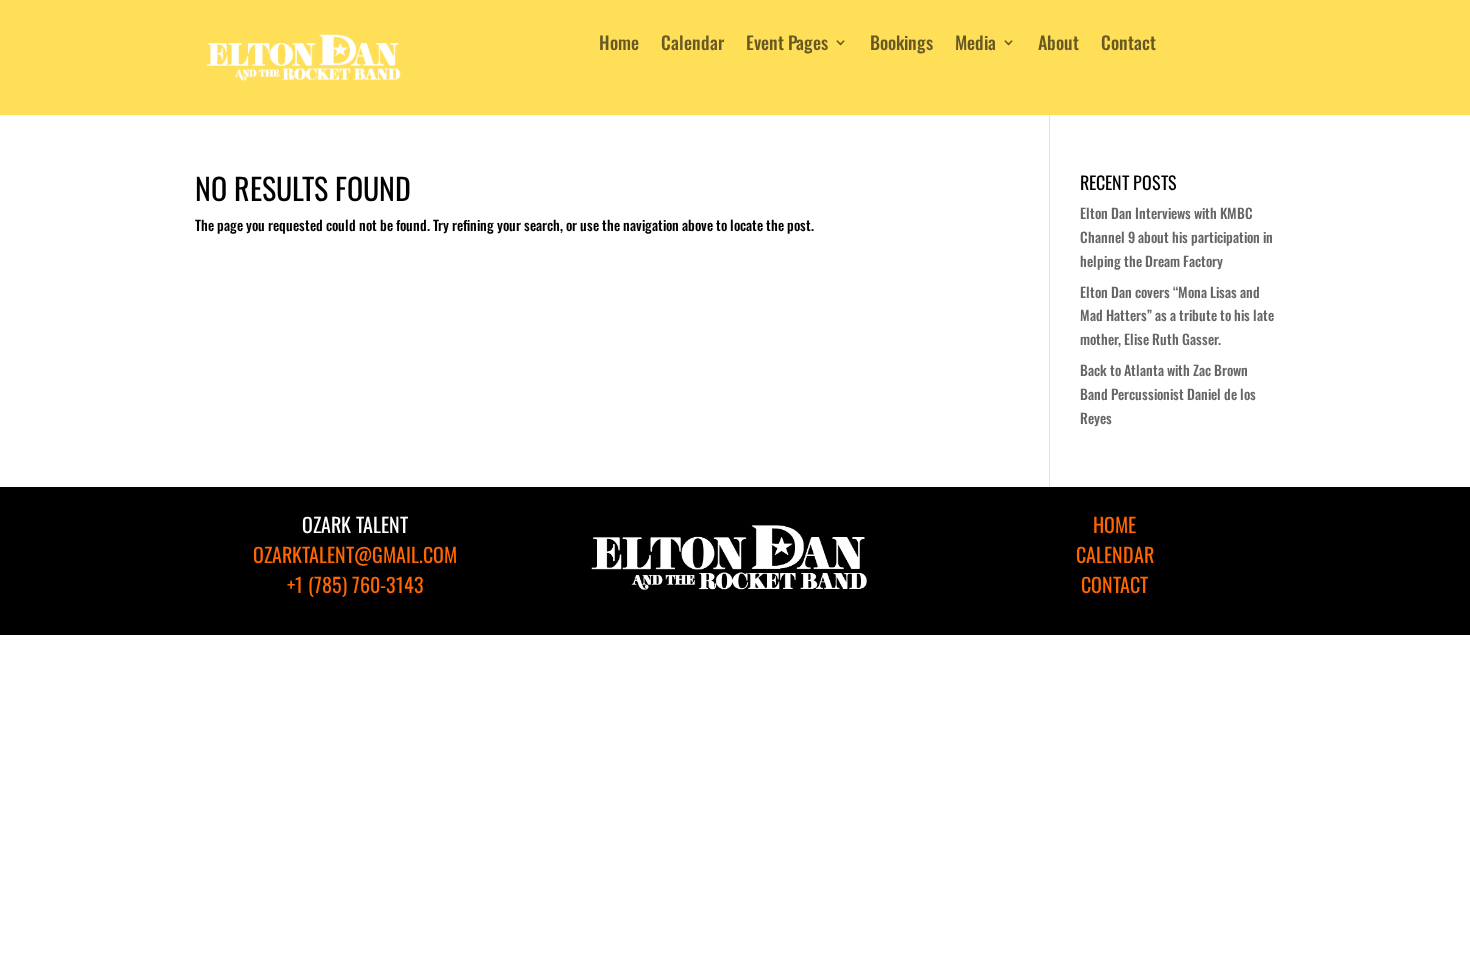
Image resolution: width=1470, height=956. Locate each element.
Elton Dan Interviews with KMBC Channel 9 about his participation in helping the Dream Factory (1176, 236)
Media (975, 45)
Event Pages (787, 45)
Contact (1128, 45)
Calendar (692, 45)
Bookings (901, 45)
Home (619, 45)
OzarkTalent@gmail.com (355, 554)
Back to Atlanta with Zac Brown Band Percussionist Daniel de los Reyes (1168, 393)
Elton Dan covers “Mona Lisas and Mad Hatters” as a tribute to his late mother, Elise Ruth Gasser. (1177, 315)
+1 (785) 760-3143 (355, 584)
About (1058, 45)
